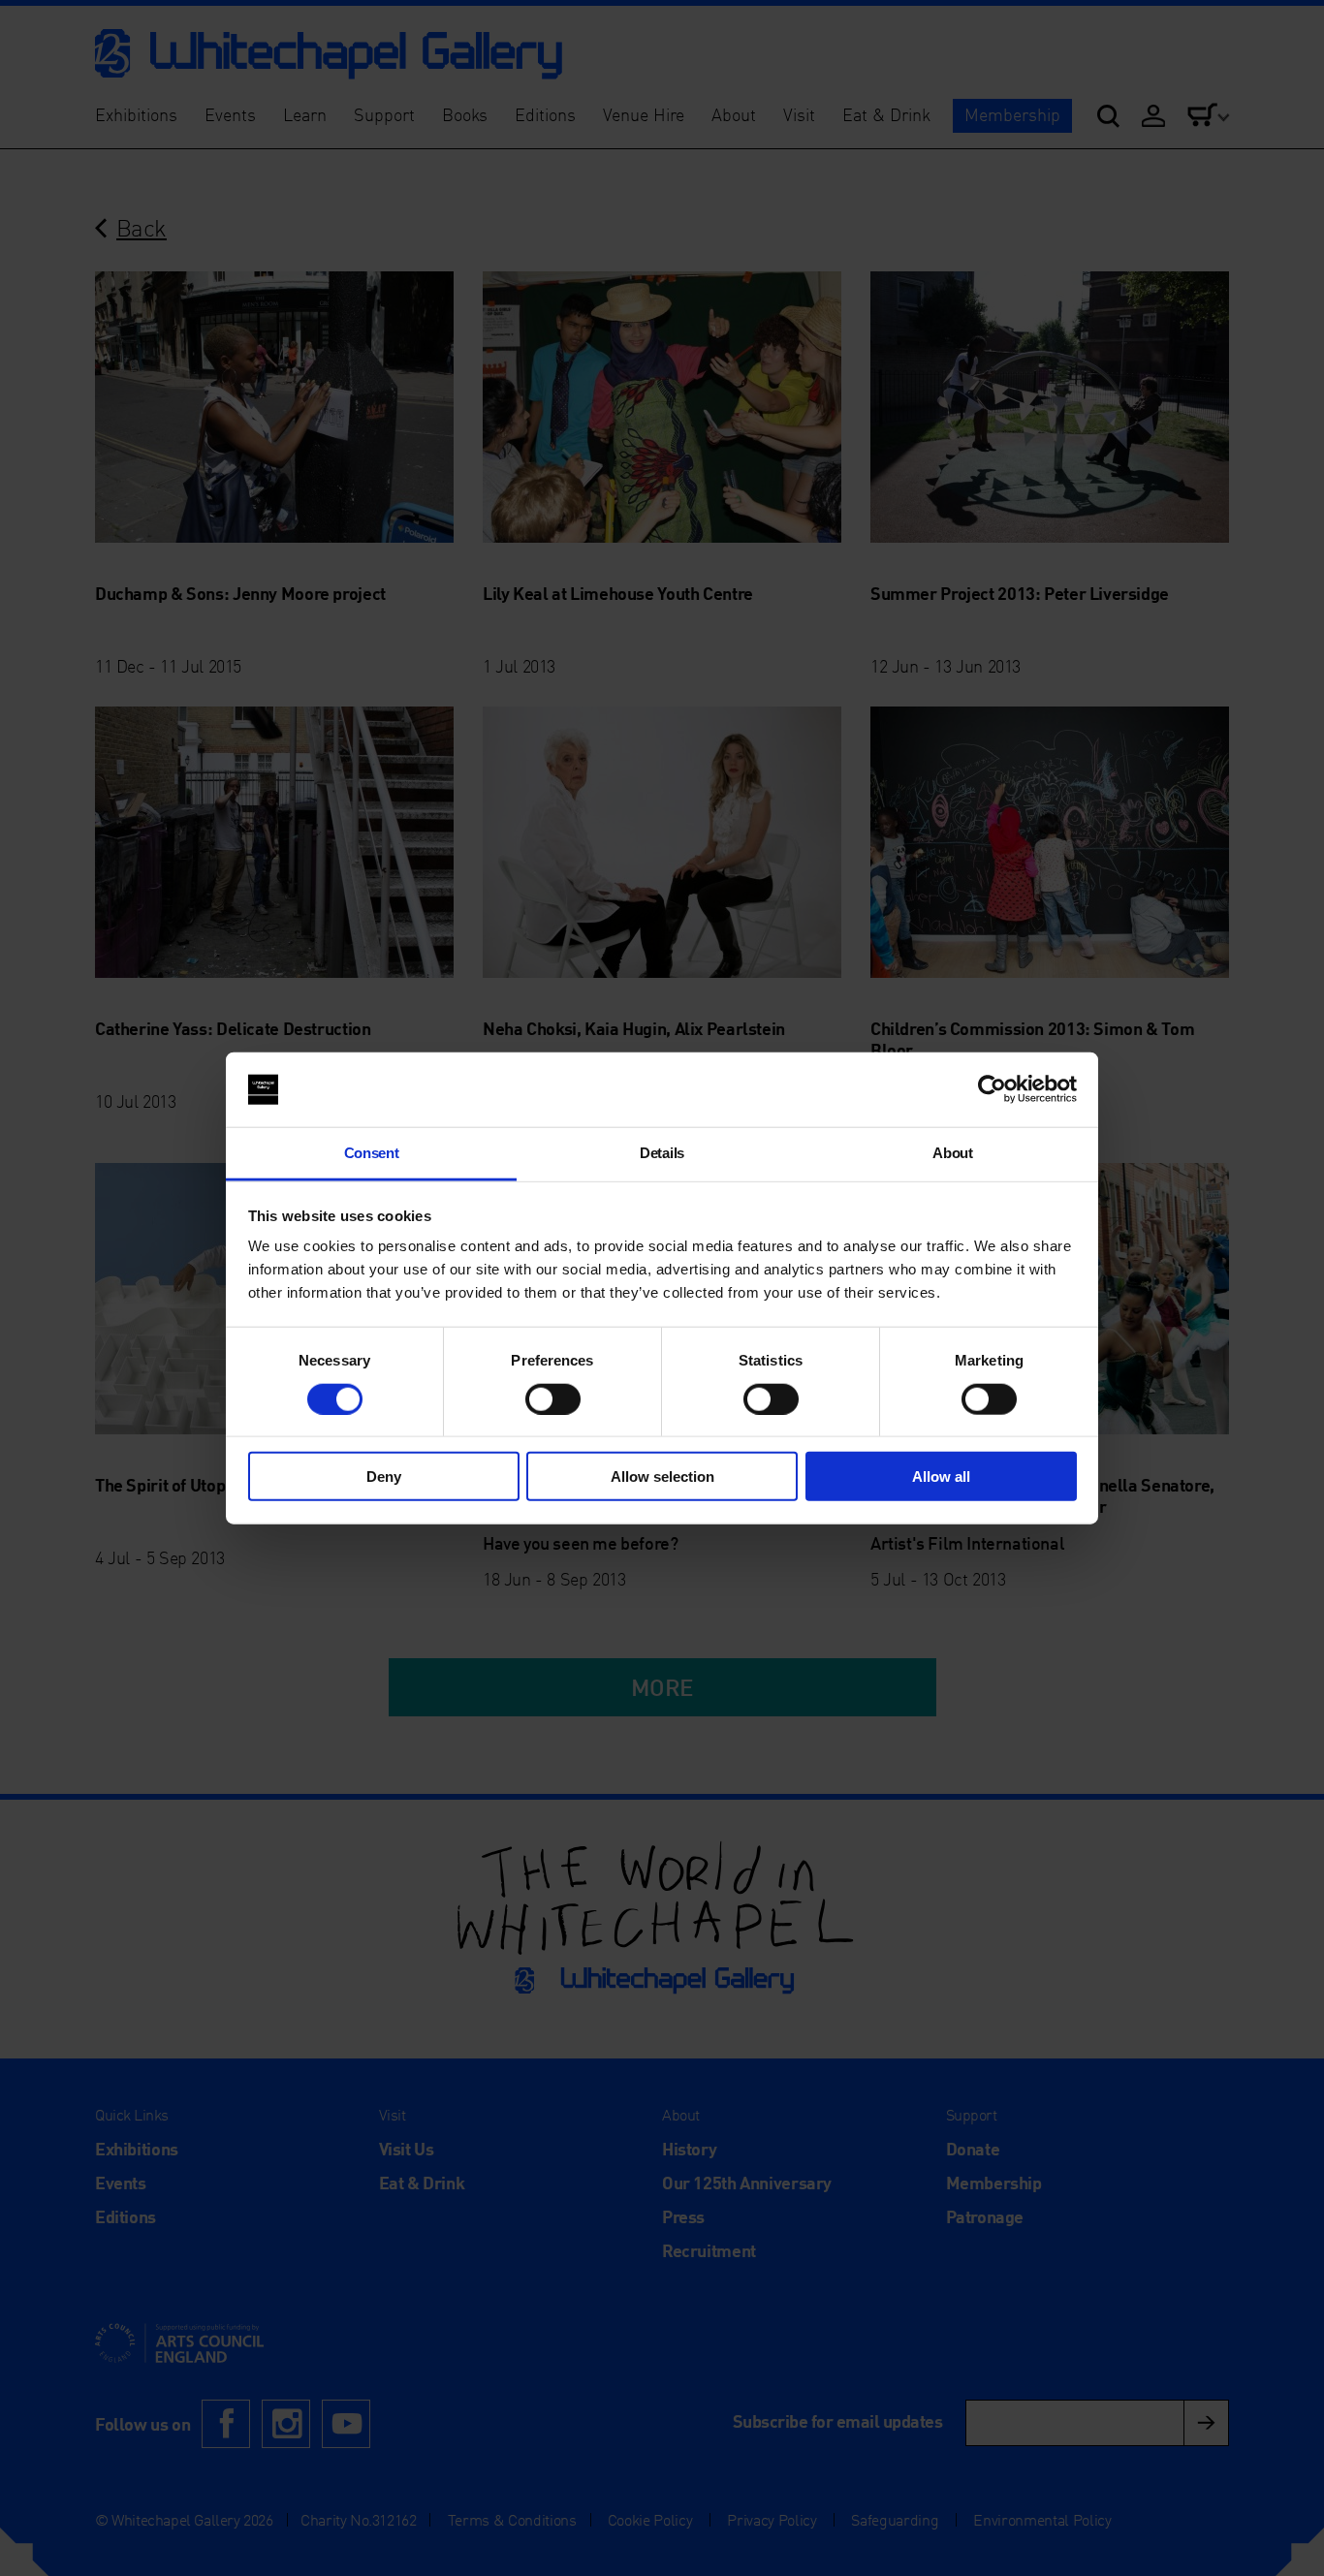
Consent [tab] (372, 1153)
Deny (384, 1476)
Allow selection (662, 1476)
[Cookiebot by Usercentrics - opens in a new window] (992, 1089)
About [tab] (952, 1153)
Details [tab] (662, 1153)
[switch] (553, 1398)
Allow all (941, 1476)
